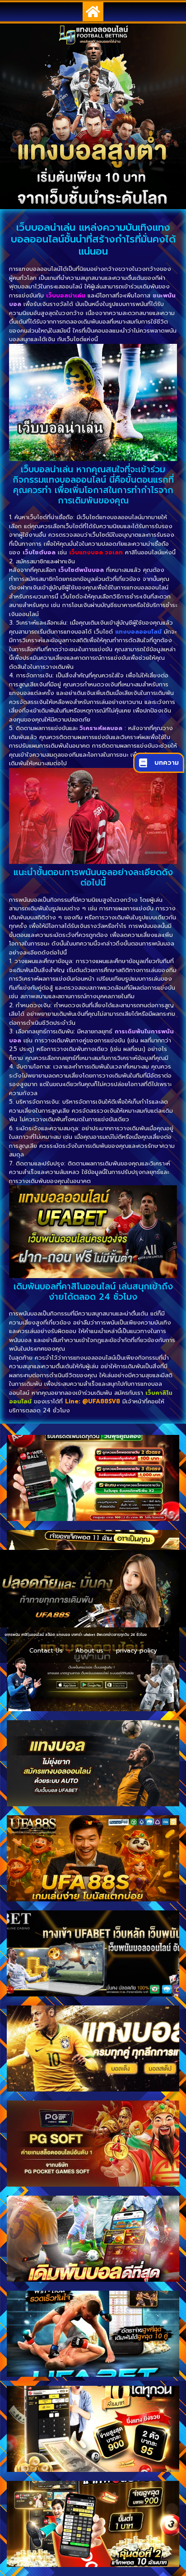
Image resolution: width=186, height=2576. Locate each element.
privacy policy (137, 1651)
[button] (93, 12)
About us (89, 1651)
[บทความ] (143, 763)
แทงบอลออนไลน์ (138, 632)
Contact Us (46, 1651)
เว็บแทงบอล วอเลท (96, 552)
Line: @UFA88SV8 (93, 1401)
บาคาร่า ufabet (50, 1635)
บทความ (167, 763)
